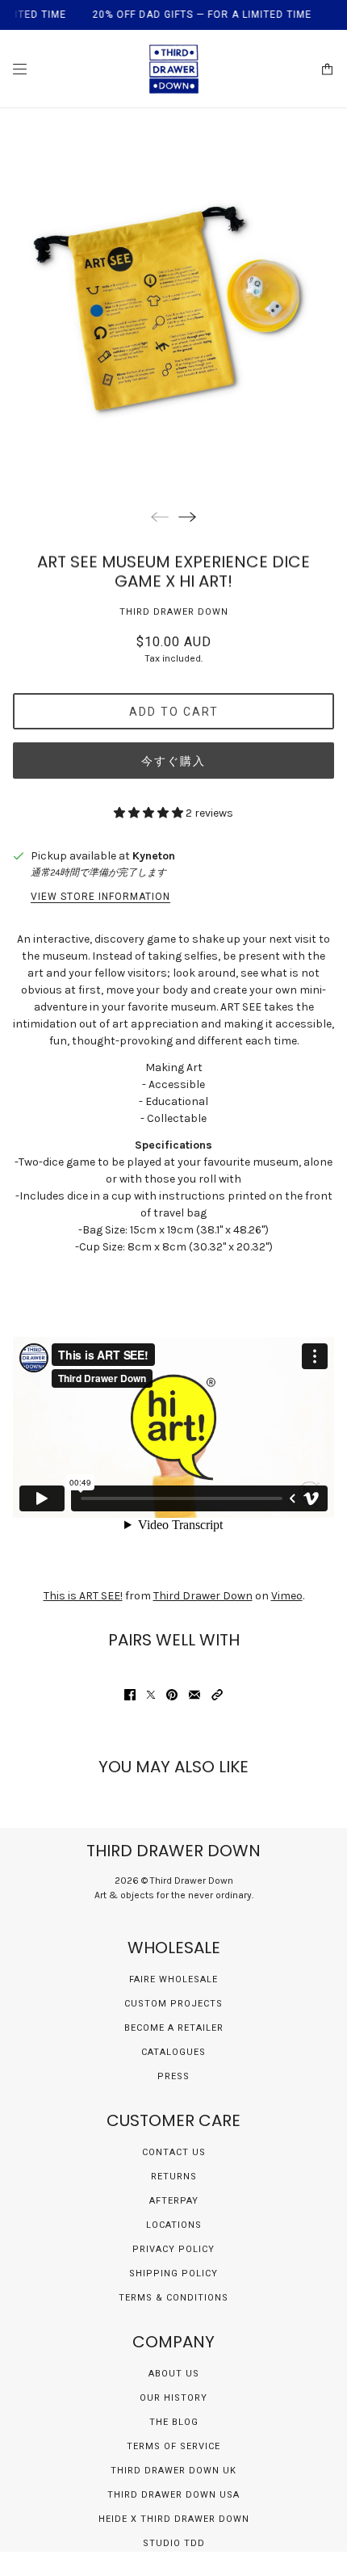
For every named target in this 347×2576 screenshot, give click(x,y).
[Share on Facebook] (130, 1695)
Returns (174, 2177)
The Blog (174, 2422)
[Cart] (327, 69)
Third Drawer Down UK (173, 2471)
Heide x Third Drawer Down (174, 2519)
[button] (217, 1695)
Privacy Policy (173, 2249)
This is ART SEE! (83, 1596)
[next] (187, 517)
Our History (173, 2398)
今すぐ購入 (173, 761)
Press (173, 2076)
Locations (174, 2225)
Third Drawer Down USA (173, 2495)
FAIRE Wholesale (173, 1979)
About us (174, 2374)
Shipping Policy (173, 2273)
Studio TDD (174, 2543)
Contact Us (174, 2152)
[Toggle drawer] (20, 69)
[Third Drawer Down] (174, 69)
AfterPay (174, 2201)
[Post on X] (151, 1695)
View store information (100, 897)
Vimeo (287, 1596)
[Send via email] (194, 1695)
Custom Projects (173, 2004)
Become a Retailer (174, 2028)
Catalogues (173, 2052)
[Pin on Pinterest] (172, 1695)
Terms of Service (173, 2446)
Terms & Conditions (173, 2298)
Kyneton (154, 856)
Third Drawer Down (174, 612)
